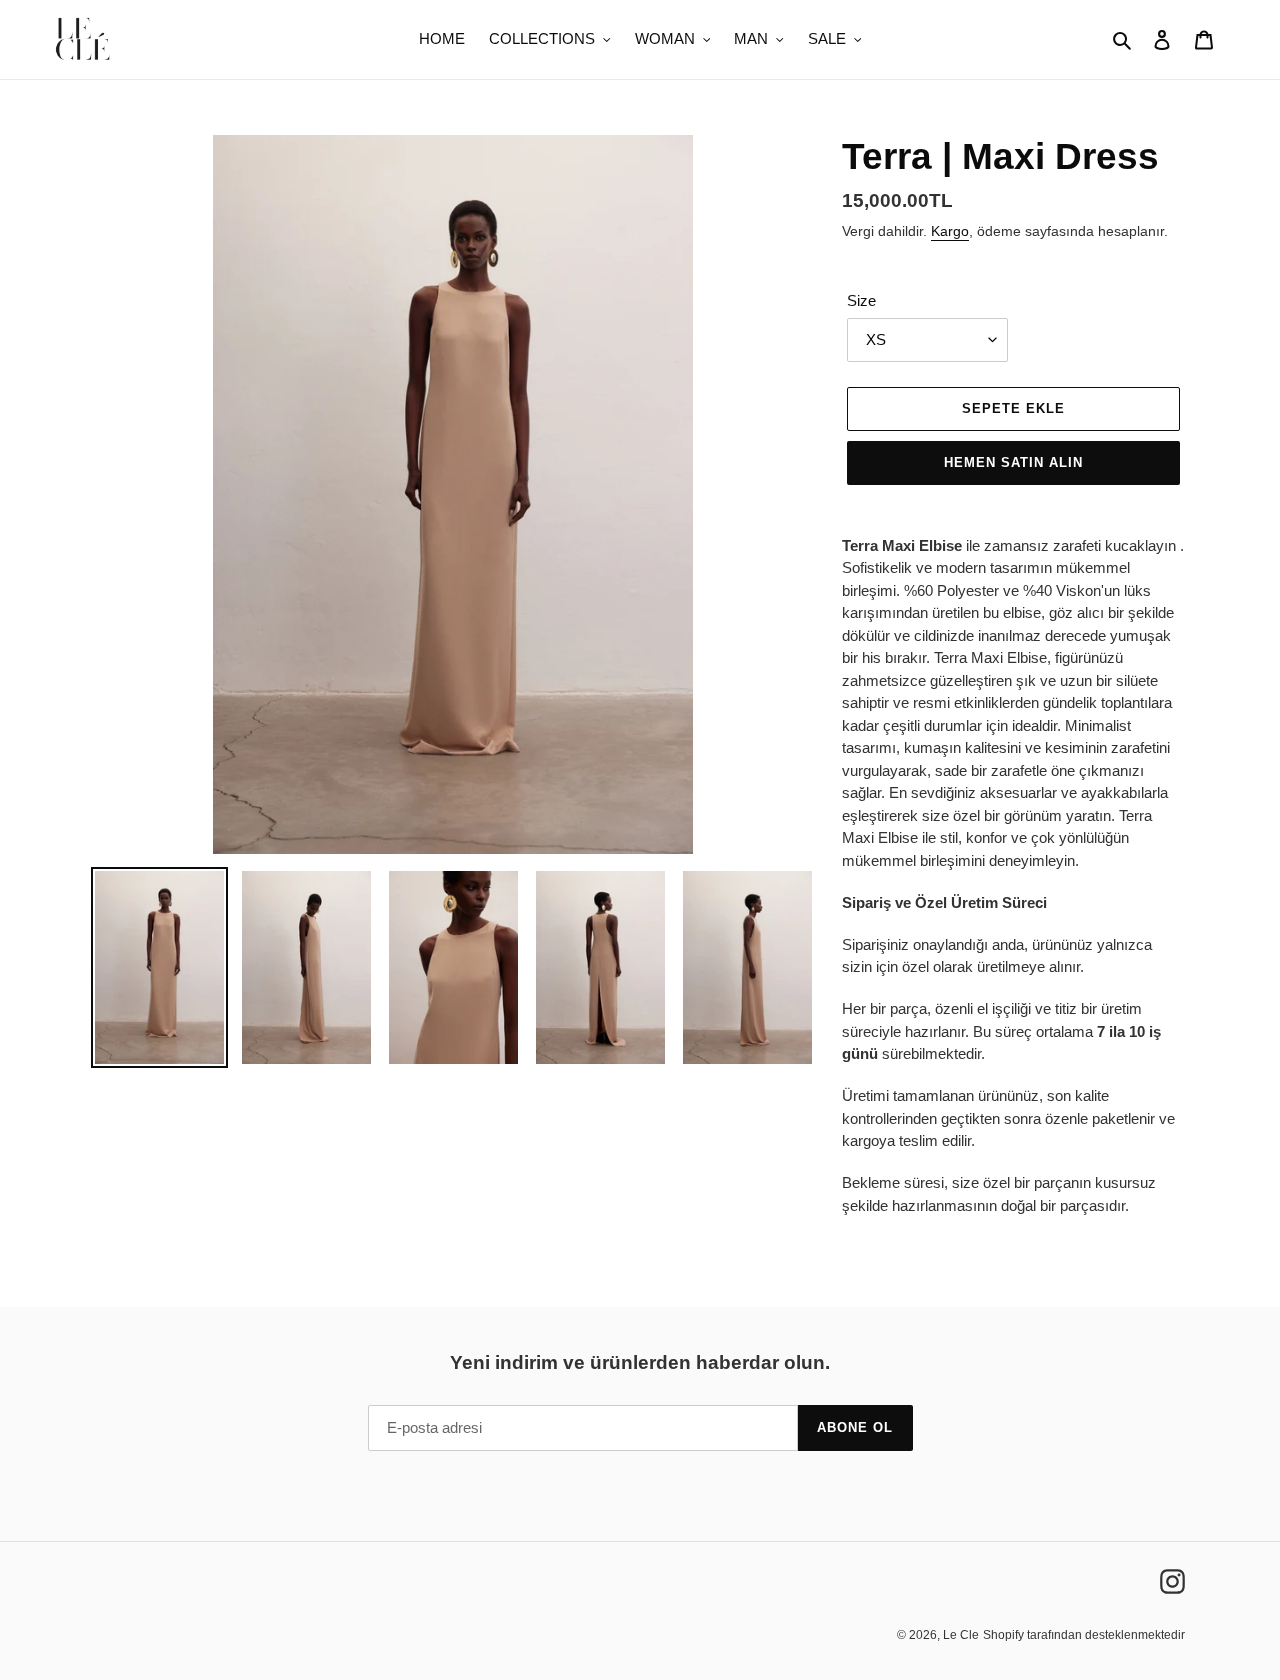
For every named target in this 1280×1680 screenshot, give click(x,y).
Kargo (950, 231)
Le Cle (961, 1635)
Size (861, 300)
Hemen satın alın (1014, 462)
